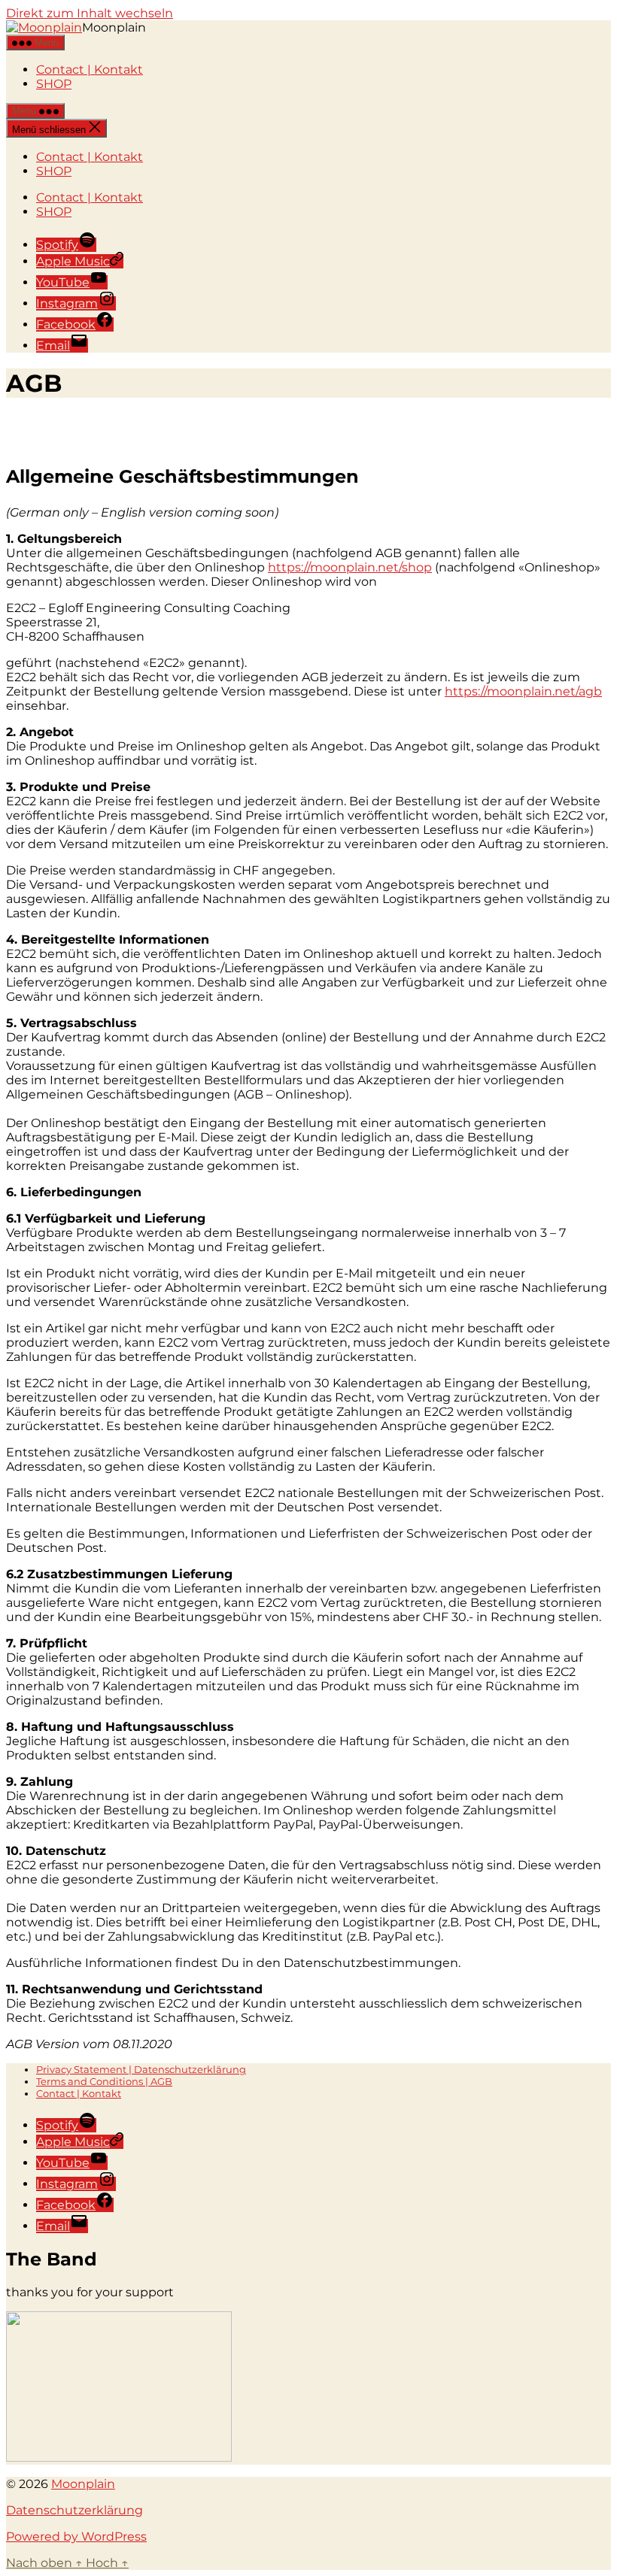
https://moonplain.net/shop (350, 567)
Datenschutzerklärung (74, 2510)
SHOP (54, 84)
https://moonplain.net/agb (523, 691)
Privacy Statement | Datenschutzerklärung (141, 2069)
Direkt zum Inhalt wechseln (90, 13)
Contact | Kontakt (90, 70)
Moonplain (83, 2484)
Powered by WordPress (76, 2537)
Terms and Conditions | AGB (104, 2081)
